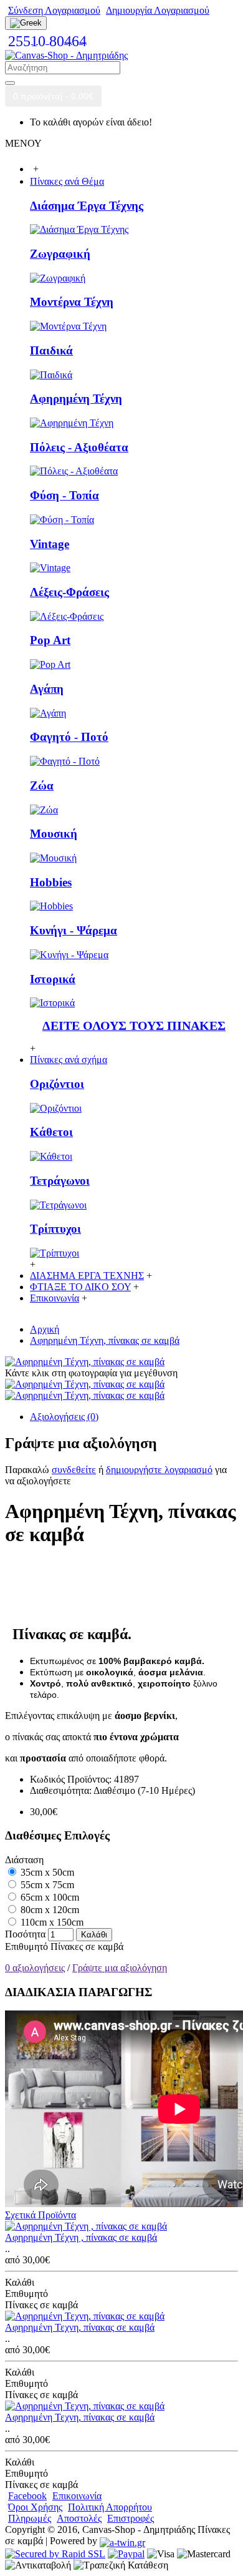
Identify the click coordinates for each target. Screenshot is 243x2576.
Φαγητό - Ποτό (69, 737)
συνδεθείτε (74, 1470)
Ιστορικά (53, 979)
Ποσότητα (25, 1934)
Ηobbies (51, 882)
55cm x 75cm (46, 1885)
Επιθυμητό (26, 1947)
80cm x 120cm (49, 1910)
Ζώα (42, 786)
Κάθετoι (51, 1132)
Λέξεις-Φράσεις (69, 592)
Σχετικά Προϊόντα (40, 2215)
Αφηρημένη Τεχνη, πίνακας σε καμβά (80, 2327)
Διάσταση (24, 1860)
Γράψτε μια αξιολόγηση (120, 1968)
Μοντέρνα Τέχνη (72, 302)
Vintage (50, 544)
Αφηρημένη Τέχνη (76, 399)
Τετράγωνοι (60, 1181)
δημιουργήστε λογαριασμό (159, 1470)
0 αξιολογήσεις (35, 1968)
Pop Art (50, 640)
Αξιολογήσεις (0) (64, 1417)
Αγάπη (47, 689)
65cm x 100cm (49, 1897)
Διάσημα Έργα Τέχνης (87, 206)
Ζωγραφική (60, 254)
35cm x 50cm (46, 1872)
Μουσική (54, 834)
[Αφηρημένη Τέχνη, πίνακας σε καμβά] (85, 1362)
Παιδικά (51, 350)
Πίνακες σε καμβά (87, 1947)
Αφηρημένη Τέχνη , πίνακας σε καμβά (81, 2237)
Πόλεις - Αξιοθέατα (79, 447)
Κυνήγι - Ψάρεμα (74, 930)
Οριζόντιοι (57, 1084)
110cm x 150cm (51, 1922)
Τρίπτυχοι (55, 1229)
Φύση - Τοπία (64, 495)
